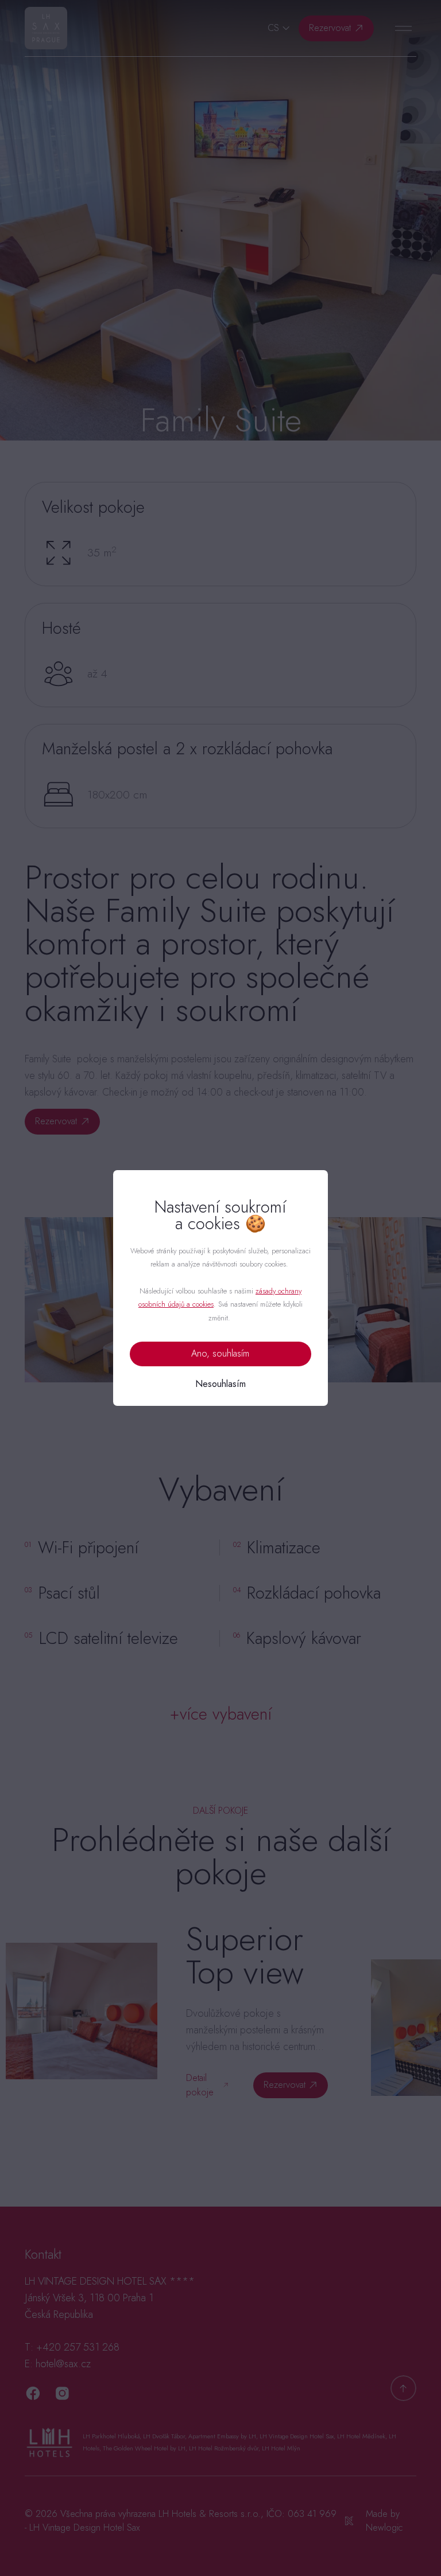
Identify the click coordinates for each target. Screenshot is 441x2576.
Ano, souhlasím (220, 1353)
